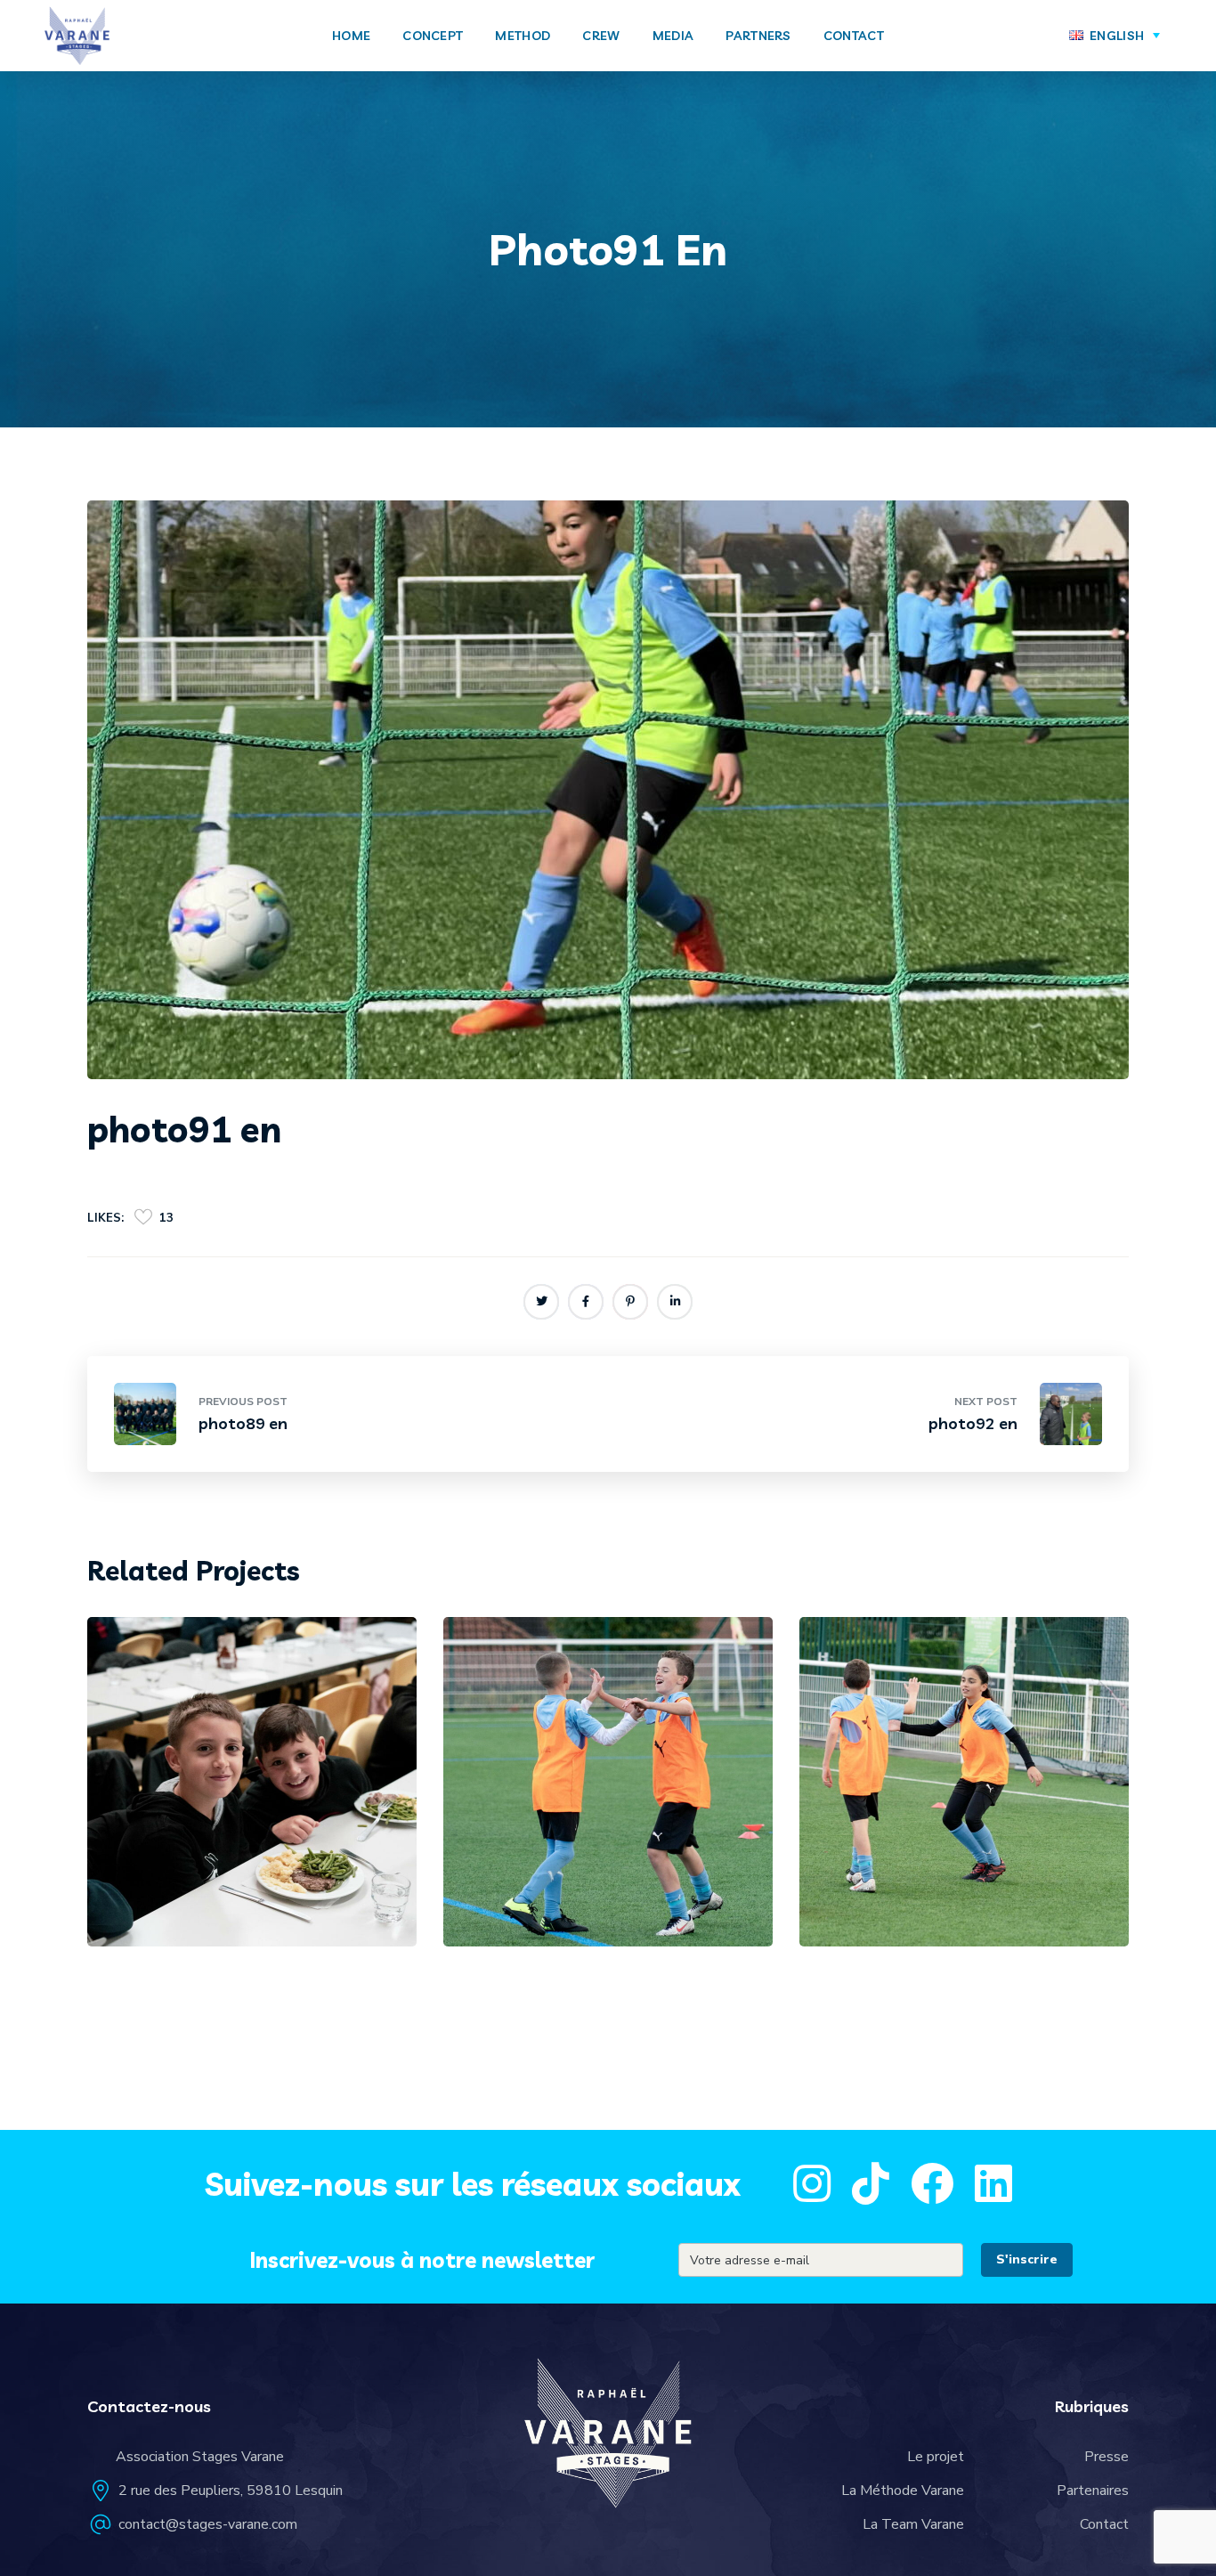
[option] (252, 1795)
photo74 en (906, 1881)
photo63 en (194, 1881)
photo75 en (550, 1881)
